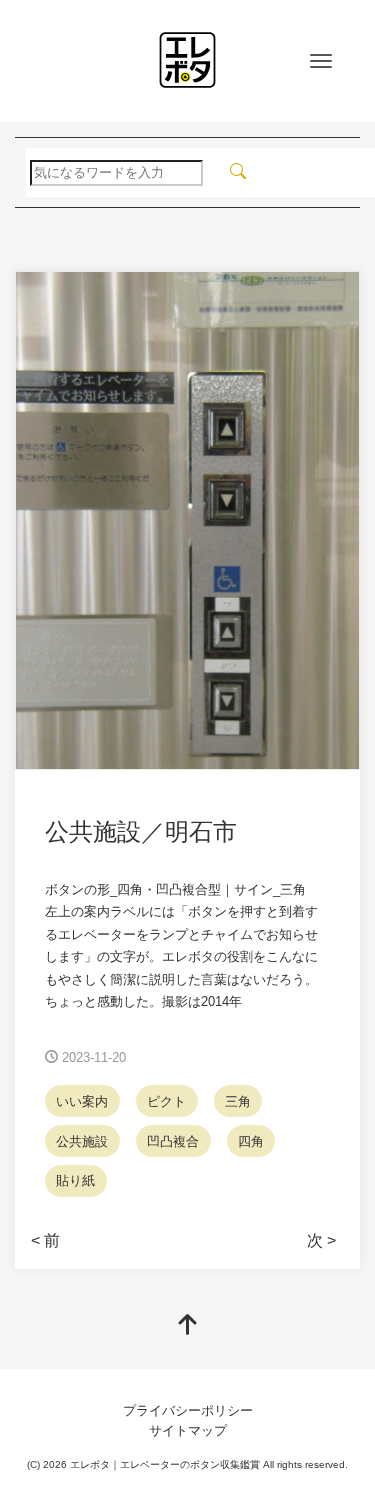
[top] (188, 1326)
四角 (251, 1141)
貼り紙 (75, 1180)
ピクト (166, 1101)
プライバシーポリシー (188, 1410)
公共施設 (82, 1141)
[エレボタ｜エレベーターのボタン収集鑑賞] (187, 60)
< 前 (45, 1240)
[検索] (238, 172)
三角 (238, 1101)
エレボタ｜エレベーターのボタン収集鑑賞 (165, 1464)
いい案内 (82, 1101)
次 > (321, 1240)
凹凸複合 (173, 1141)
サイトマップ (188, 1430)
